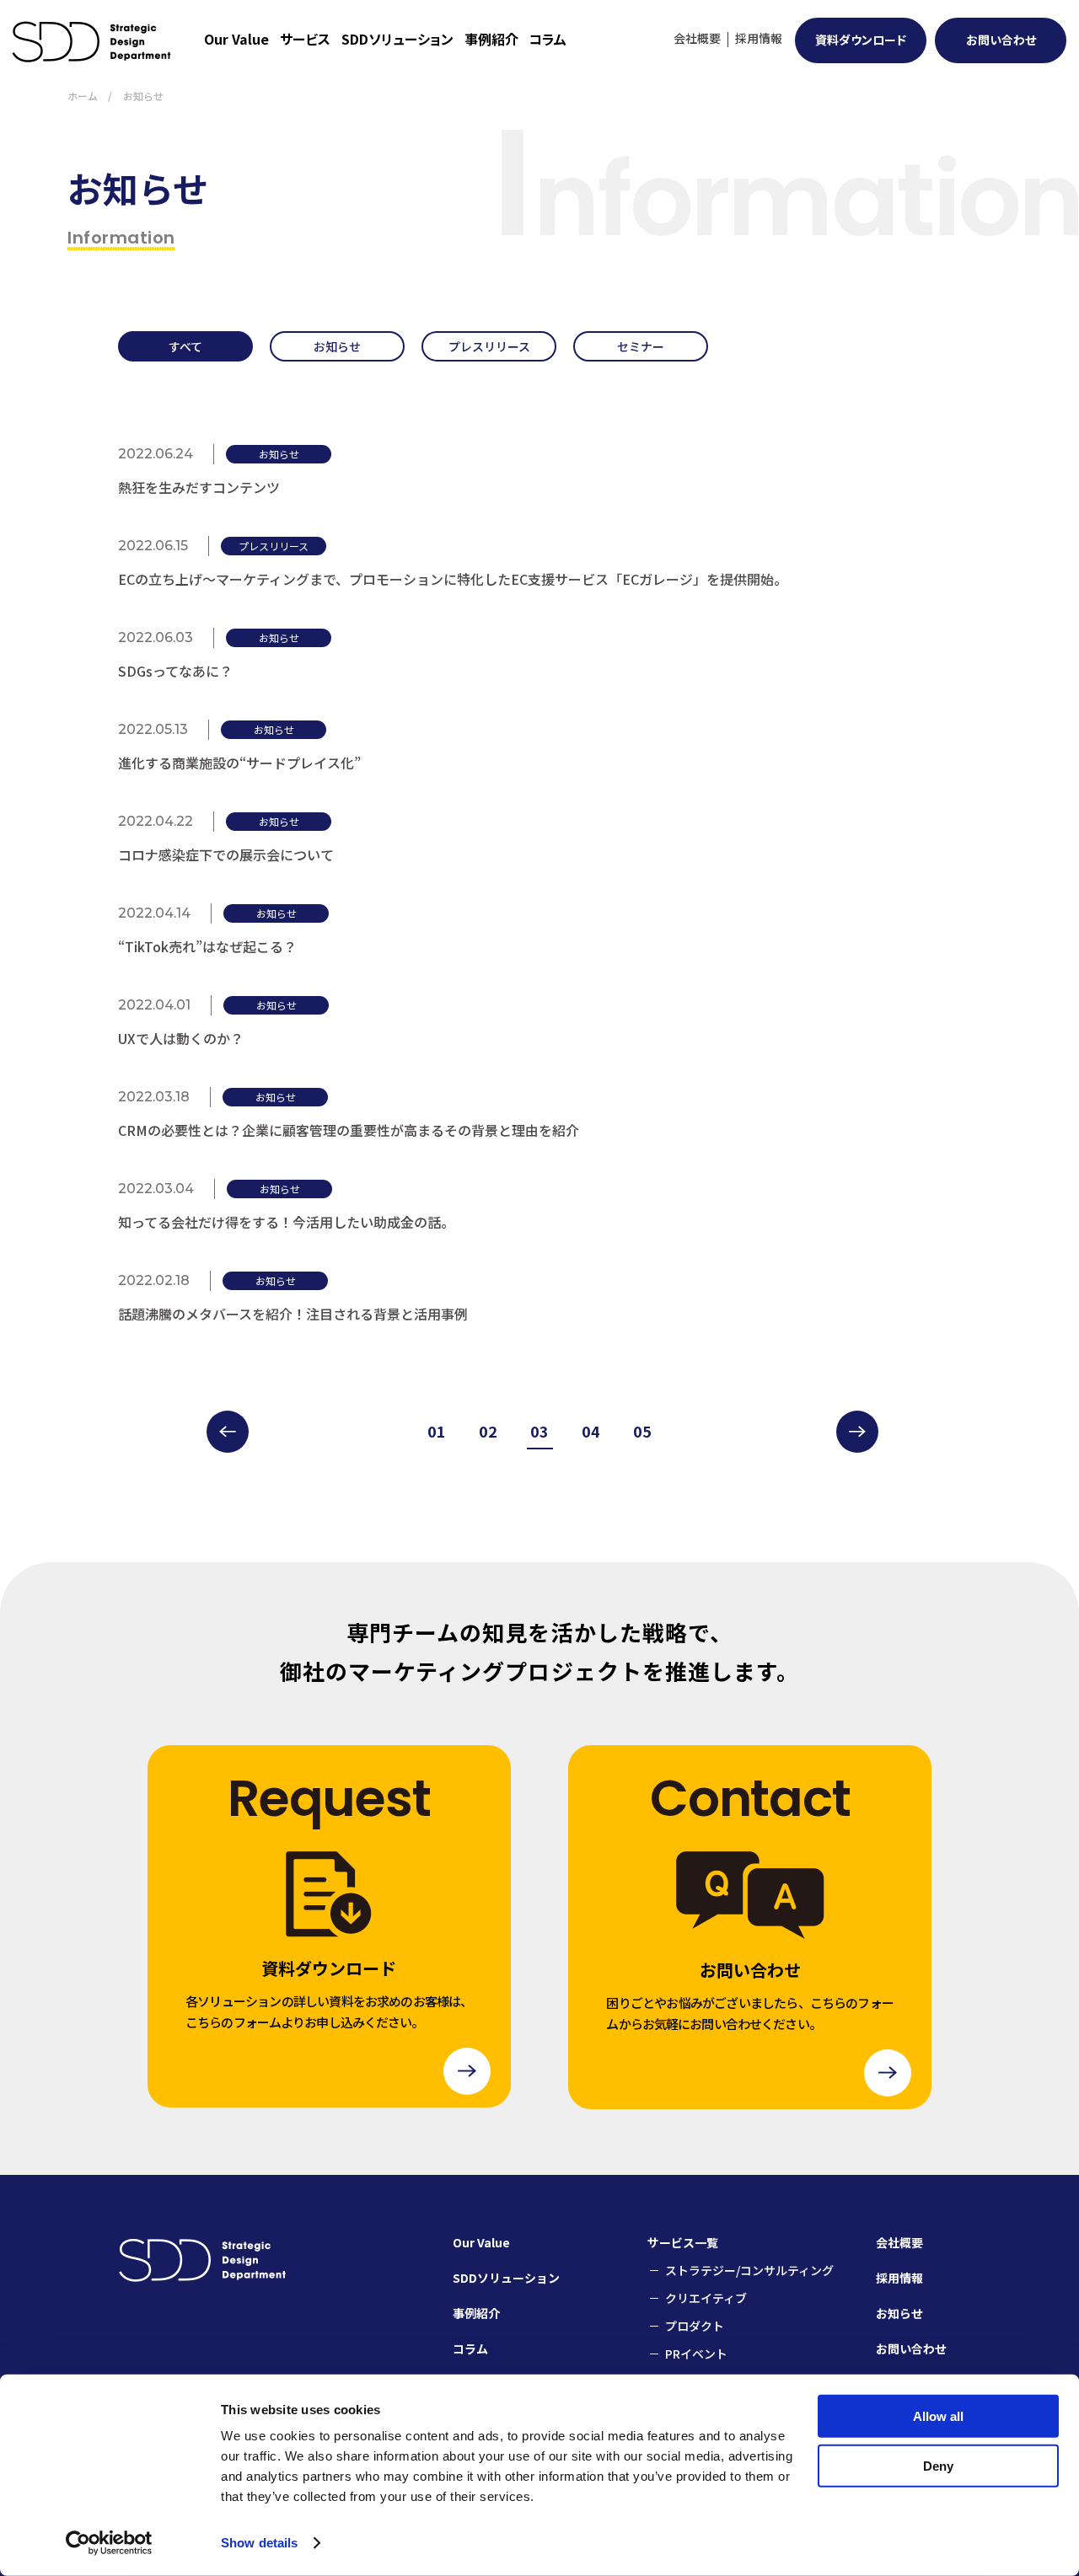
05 (642, 1431)
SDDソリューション (397, 39)
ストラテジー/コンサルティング (749, 2270)
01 (437, 1431)
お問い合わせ (1001, 40)
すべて (185, 346)
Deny (938, 2465)
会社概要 (697, 38)
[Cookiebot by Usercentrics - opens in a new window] (109, 2543)
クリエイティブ (706, 2298)
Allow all (938, 2416)
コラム (548, 39)
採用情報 (759, 38)
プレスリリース (489, 346)
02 (488, 1431)
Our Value (236, 39)
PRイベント (696, 2354)
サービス (305, 39)
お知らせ (337, 346)
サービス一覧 (683, 2242)
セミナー (641, 346)
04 (591, 1431)
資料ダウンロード (861, 40)
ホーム (83, 96)
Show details (259, 2543)
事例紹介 (491, 39)
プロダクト (695, 2326)
